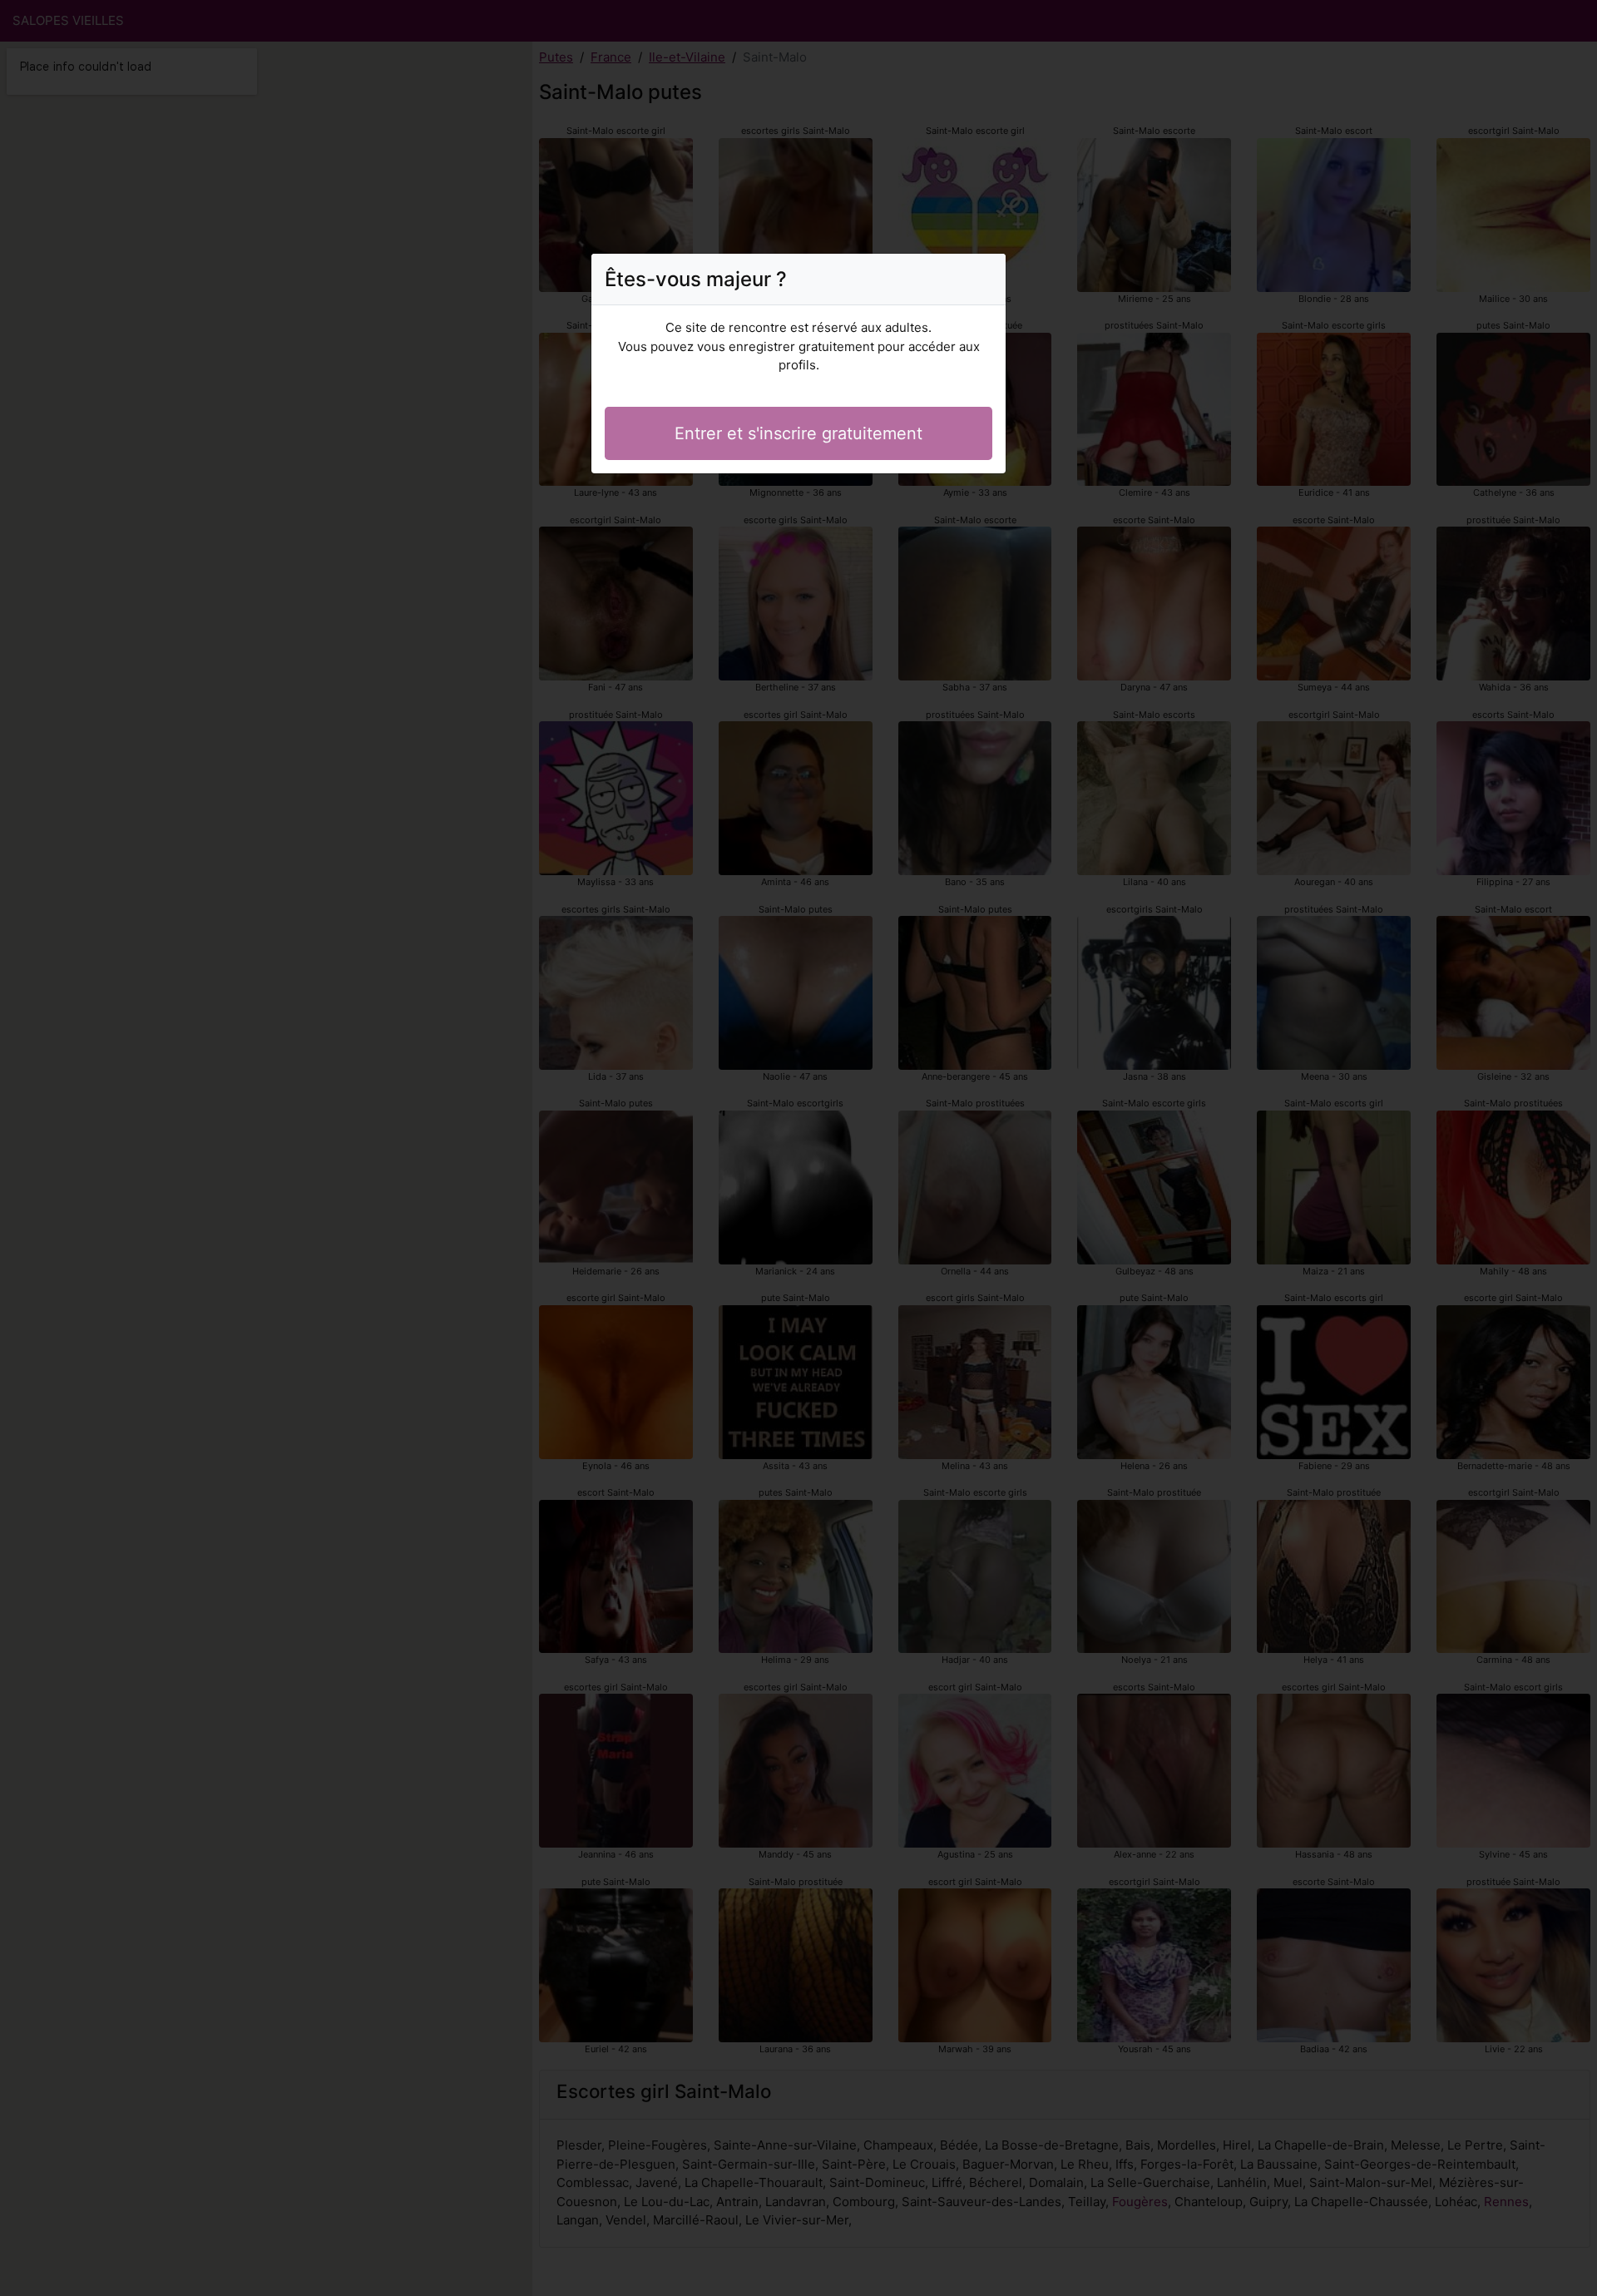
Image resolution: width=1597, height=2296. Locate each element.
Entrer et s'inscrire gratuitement (798, 433)
